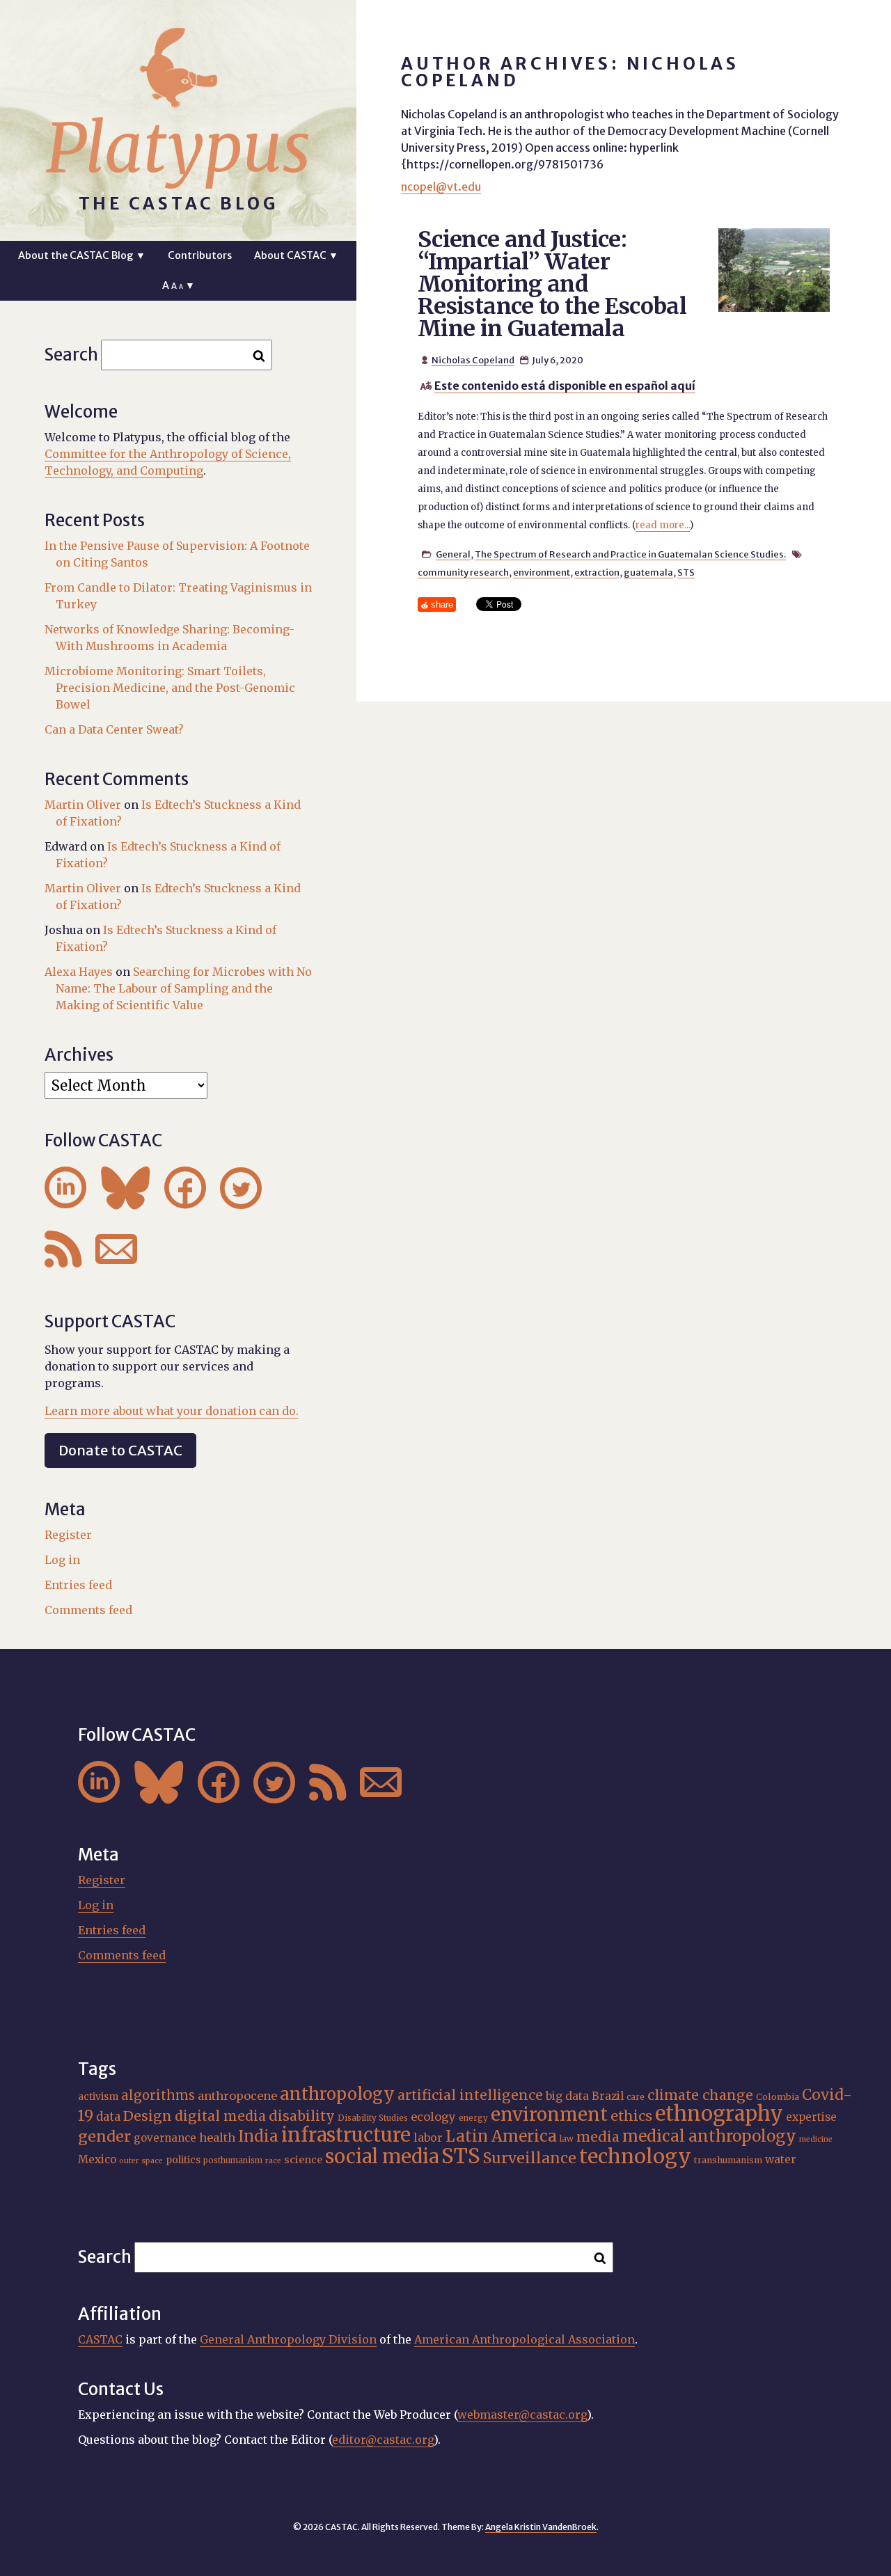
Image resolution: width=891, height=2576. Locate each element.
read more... (663, 525)
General (453, 554)
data (108, 2117)
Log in (62, 1560)
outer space (141, 2161)
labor (428, 2138)
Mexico (97, 2159)
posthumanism (233, 2160)
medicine (816, 2139)
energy (473, 2118)
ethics (631, 2116)
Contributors (200, 255)
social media (382, 2156)
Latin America (501, 2136)
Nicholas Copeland (473, 360)
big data (567, 2096)
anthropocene (237, 2096)
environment (542, 572)
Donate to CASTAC (120, 1450)
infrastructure (346, 2135)
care (636, 2097)
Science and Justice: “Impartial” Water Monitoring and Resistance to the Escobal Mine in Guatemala (552, 284)
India (258, 2136)
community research (463, 572)
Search (71, 355)
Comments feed (88, 1610)
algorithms (158, 2095)
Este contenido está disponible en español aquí (565, 386)
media (598, 2137)
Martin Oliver (83, 805)
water (781, 2159)
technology (635, 2156)
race (273, 2161)
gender (104, 2136)
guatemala (648, 572)
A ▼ (179, 285)
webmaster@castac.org (522, 2415)
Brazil (608, 2096)
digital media (220, 2116)
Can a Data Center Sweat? (114, 729)
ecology (433, 2117)
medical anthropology (709, 2136)
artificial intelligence (470, 2095)
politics (183, 2160)
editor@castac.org (383, 2440)
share (442, 605)
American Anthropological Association (525, 2339)
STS (686, 572)
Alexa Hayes (79, 972)
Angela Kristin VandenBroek (541, 2527)
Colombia (778, 2097)
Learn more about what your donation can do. (172, 1411)
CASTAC (100, 2339)
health (217, 2138)
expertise (811, 2117)
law (567, 2139)
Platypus (178, 148)
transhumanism (728, 2160)
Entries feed (78, 1585)
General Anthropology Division (288, 2339)
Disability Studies (373, 2118)
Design (148, 2116)
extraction (597, 572)
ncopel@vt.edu (441, 187)
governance (165, 2138)
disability (302, 2116)
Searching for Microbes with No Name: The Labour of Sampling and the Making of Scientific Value (184, 988)
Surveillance (530, 2158)
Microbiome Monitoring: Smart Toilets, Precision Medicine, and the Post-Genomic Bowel (170, 688)
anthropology (337, 2094)
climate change (700, 2095)
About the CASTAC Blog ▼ (82, 255)
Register (68, 1535)
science (303, 2160)
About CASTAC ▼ (296, 255)
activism (98, 2096)
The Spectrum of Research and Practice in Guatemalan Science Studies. (630, 554)
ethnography (719, 2114)
